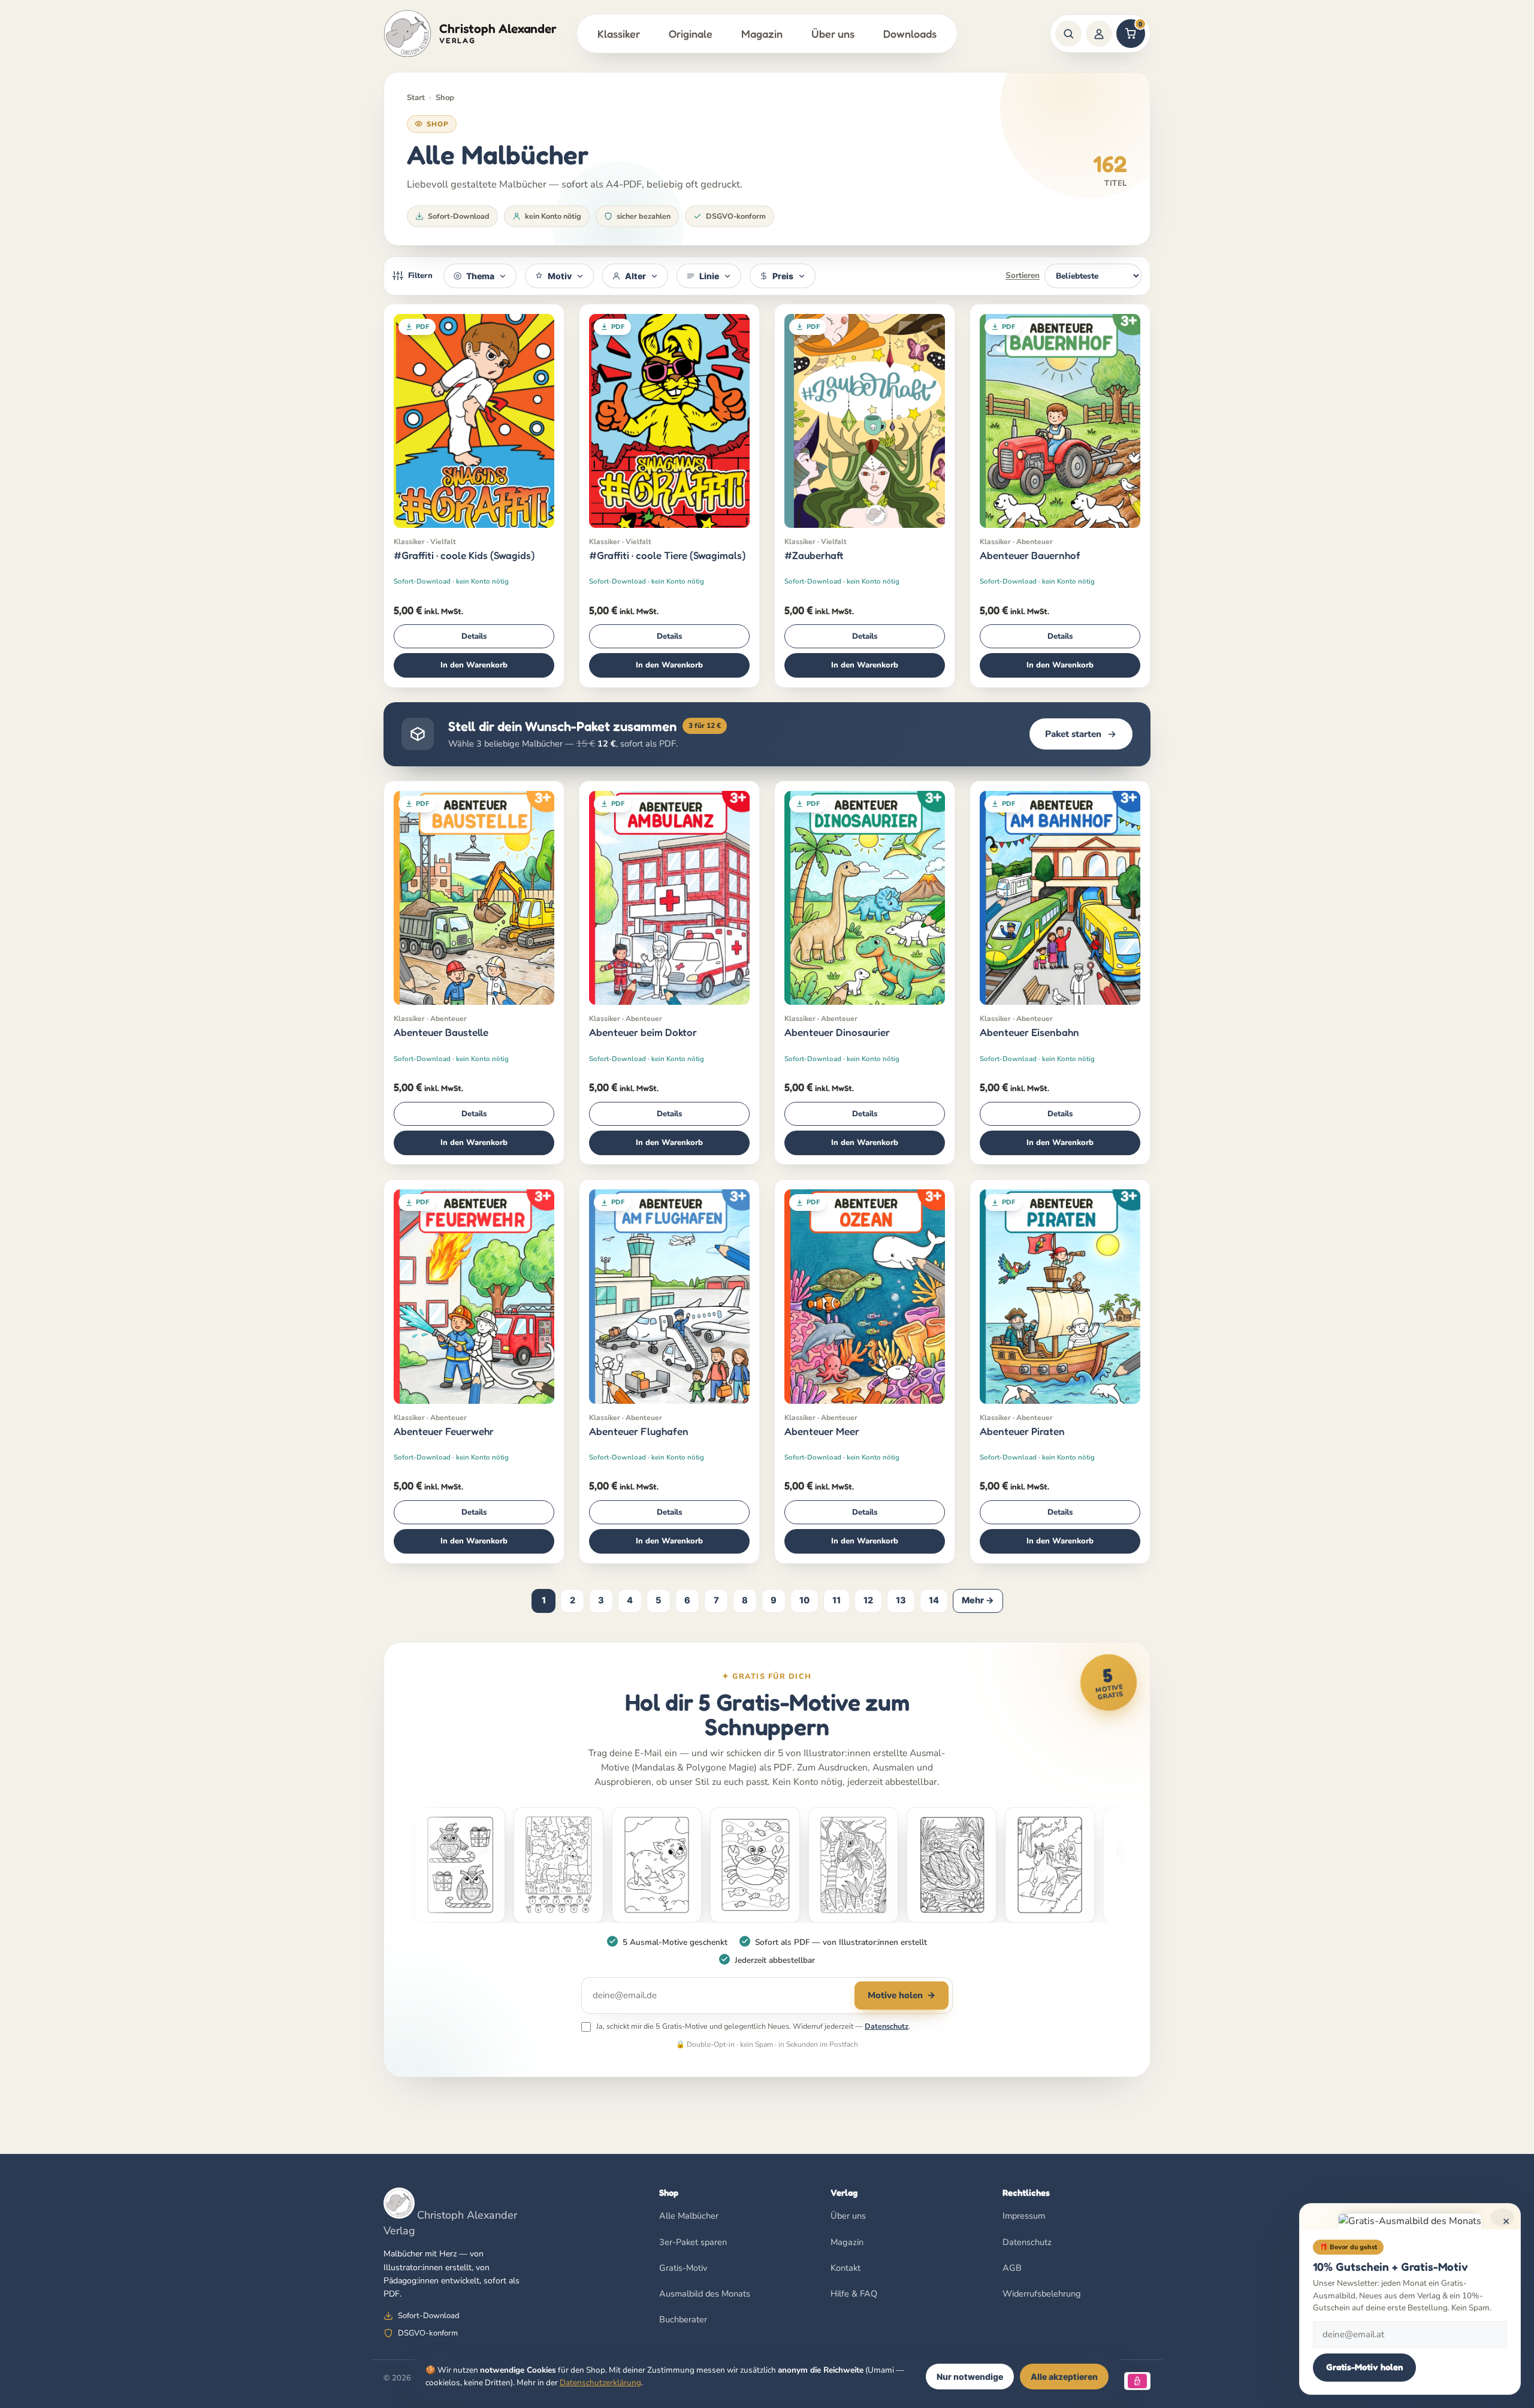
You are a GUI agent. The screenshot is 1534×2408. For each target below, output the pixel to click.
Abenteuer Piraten (1022, 1431)
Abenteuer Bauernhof (1030, 555)
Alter (635, 276)
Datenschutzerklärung (600, 2383)
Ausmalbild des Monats (705, 2294)
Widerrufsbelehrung (1042, 2294)
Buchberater (683, 2319)
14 (934, 1600)
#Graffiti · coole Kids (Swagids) (464, 555)
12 (868, 1600)
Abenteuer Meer (822, 1431)
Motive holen (902, 1995)
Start (416, 98)
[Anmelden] (1099, 34)
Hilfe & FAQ (854, 2294)
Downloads (910, 34)
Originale (691, 34)
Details (474, 636)
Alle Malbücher (689, 2216)
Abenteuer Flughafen (639, 1431)
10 (804, 1600)
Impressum (1024, 2216)
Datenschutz (887, 2026)
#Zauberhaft (814, 555)
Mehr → (978, 1600)
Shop (445, 98)
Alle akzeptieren (1064, 2377)
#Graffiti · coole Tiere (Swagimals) (667, 555)
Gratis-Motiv (683, 2268)
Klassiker (619, 34)
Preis (783, 276)
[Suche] (1068, 34)
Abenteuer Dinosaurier (837, 1032)
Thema (480, 276)
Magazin (762, 34)
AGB (1012, 2268)
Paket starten (1073, 734)
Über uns (833, 34)
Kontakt (845, 2268)
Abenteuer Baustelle (441, 1032)
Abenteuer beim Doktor (643, 1032)
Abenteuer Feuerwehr (444, 1431)
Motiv (560, 276)
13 (901, 1600)
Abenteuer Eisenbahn (1029, 1032)
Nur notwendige (970, 2377)
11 (837, 1600)
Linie (709, 276)
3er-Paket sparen (693, 2242)
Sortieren (1023, 275)
